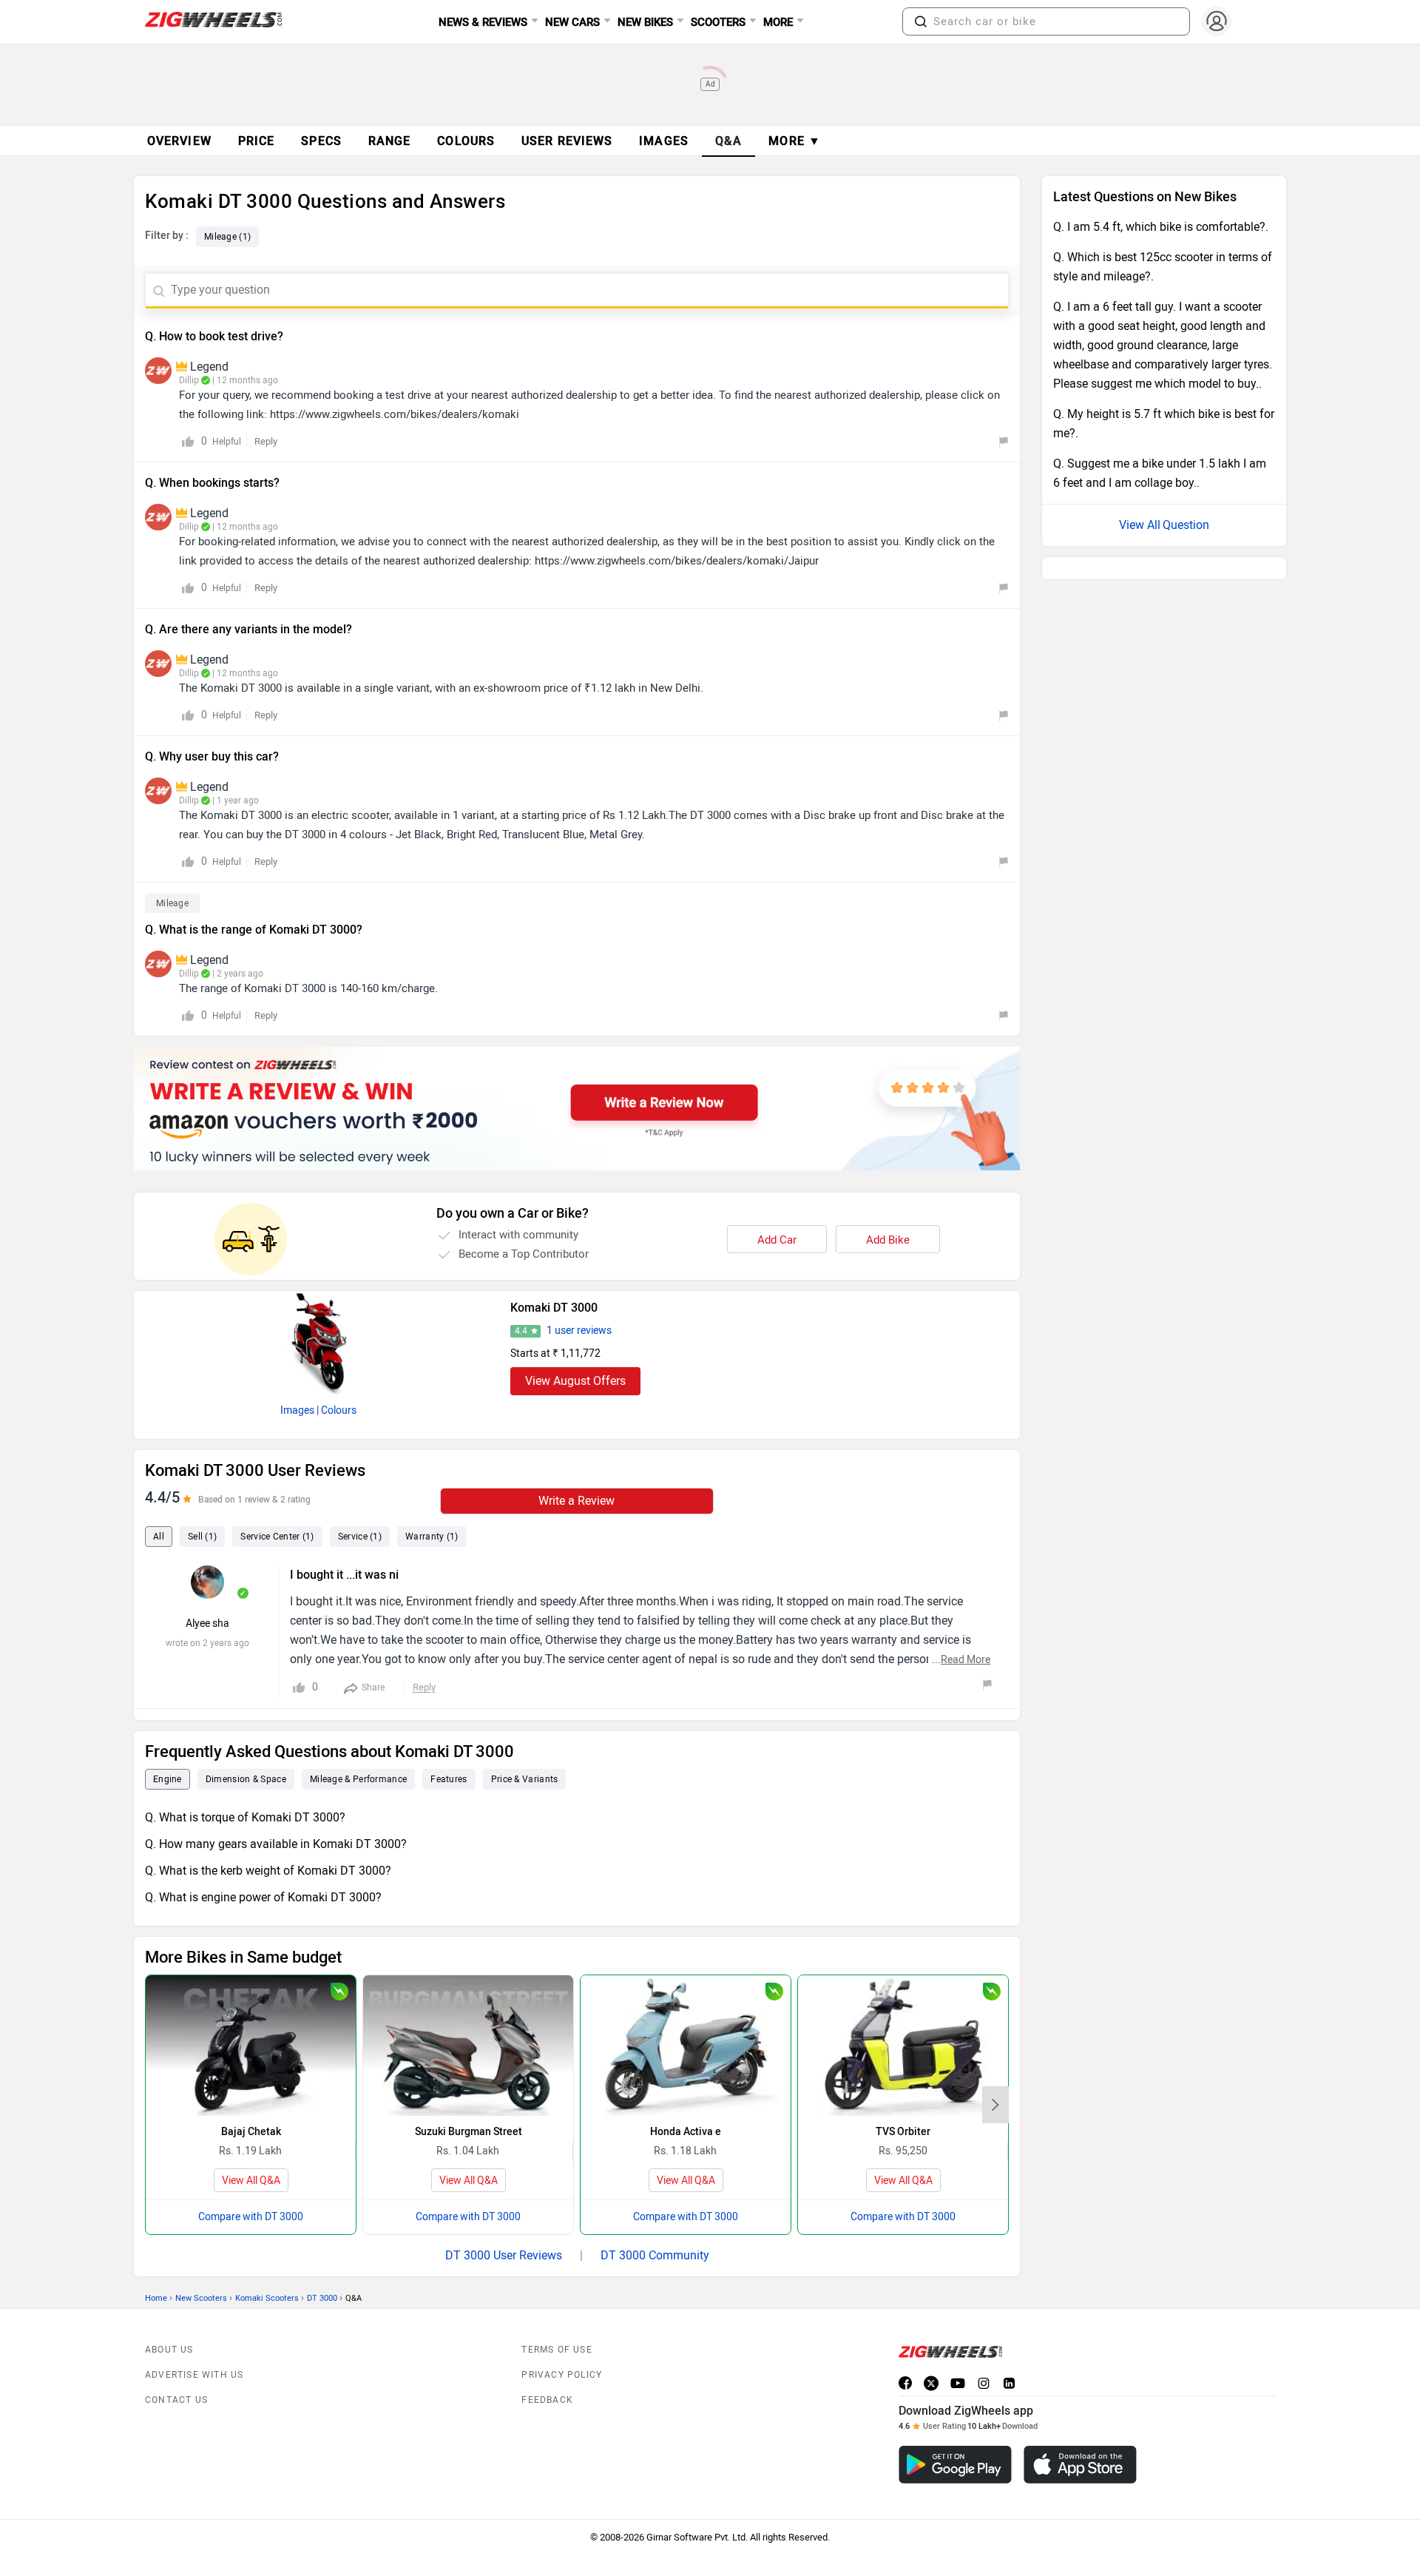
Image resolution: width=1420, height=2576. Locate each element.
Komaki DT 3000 (554, 1308)
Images (297, 1410)
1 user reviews (579, 1331)
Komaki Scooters (267, 2298)
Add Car (777, 1240)
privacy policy (562, 2375)
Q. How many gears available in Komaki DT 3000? (276, 1844)
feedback (547, 2400)
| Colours (337, 1410)
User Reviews (567, 141)
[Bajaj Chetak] (251, 2045)
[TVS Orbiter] (903, 2045)
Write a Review (577, 1501)
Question (1186, 525)
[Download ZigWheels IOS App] (1080, 2465)
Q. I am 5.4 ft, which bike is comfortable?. (1161, 227)
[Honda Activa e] (686, 2045)
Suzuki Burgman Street (469, 2132)
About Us (169, 2350)
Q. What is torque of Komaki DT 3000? (245, 1817)
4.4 (521, 1331)
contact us (176, 2400)
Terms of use (557, 2350)
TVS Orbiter (903, 2132)
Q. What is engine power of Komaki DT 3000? (263, 1897)
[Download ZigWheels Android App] (955, 2465)
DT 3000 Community (655, 2255)
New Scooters (201, 2298)
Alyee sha (207, 1624)
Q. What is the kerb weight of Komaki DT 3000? (268, 1871)
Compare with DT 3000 (251, 2217)
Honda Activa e (686, 2132)
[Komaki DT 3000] (319, 1343)
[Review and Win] (577, 1109)
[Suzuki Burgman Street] (468, 2045)
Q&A (729, 141)
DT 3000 (322, 2298)
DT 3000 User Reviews (504, 2255)
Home (156, 2298)
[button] (921, 21)
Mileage (172, 903)
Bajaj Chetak (251, 2132)
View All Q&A (251, 2181)
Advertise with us (194, 2375)
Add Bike (888, 1240)
